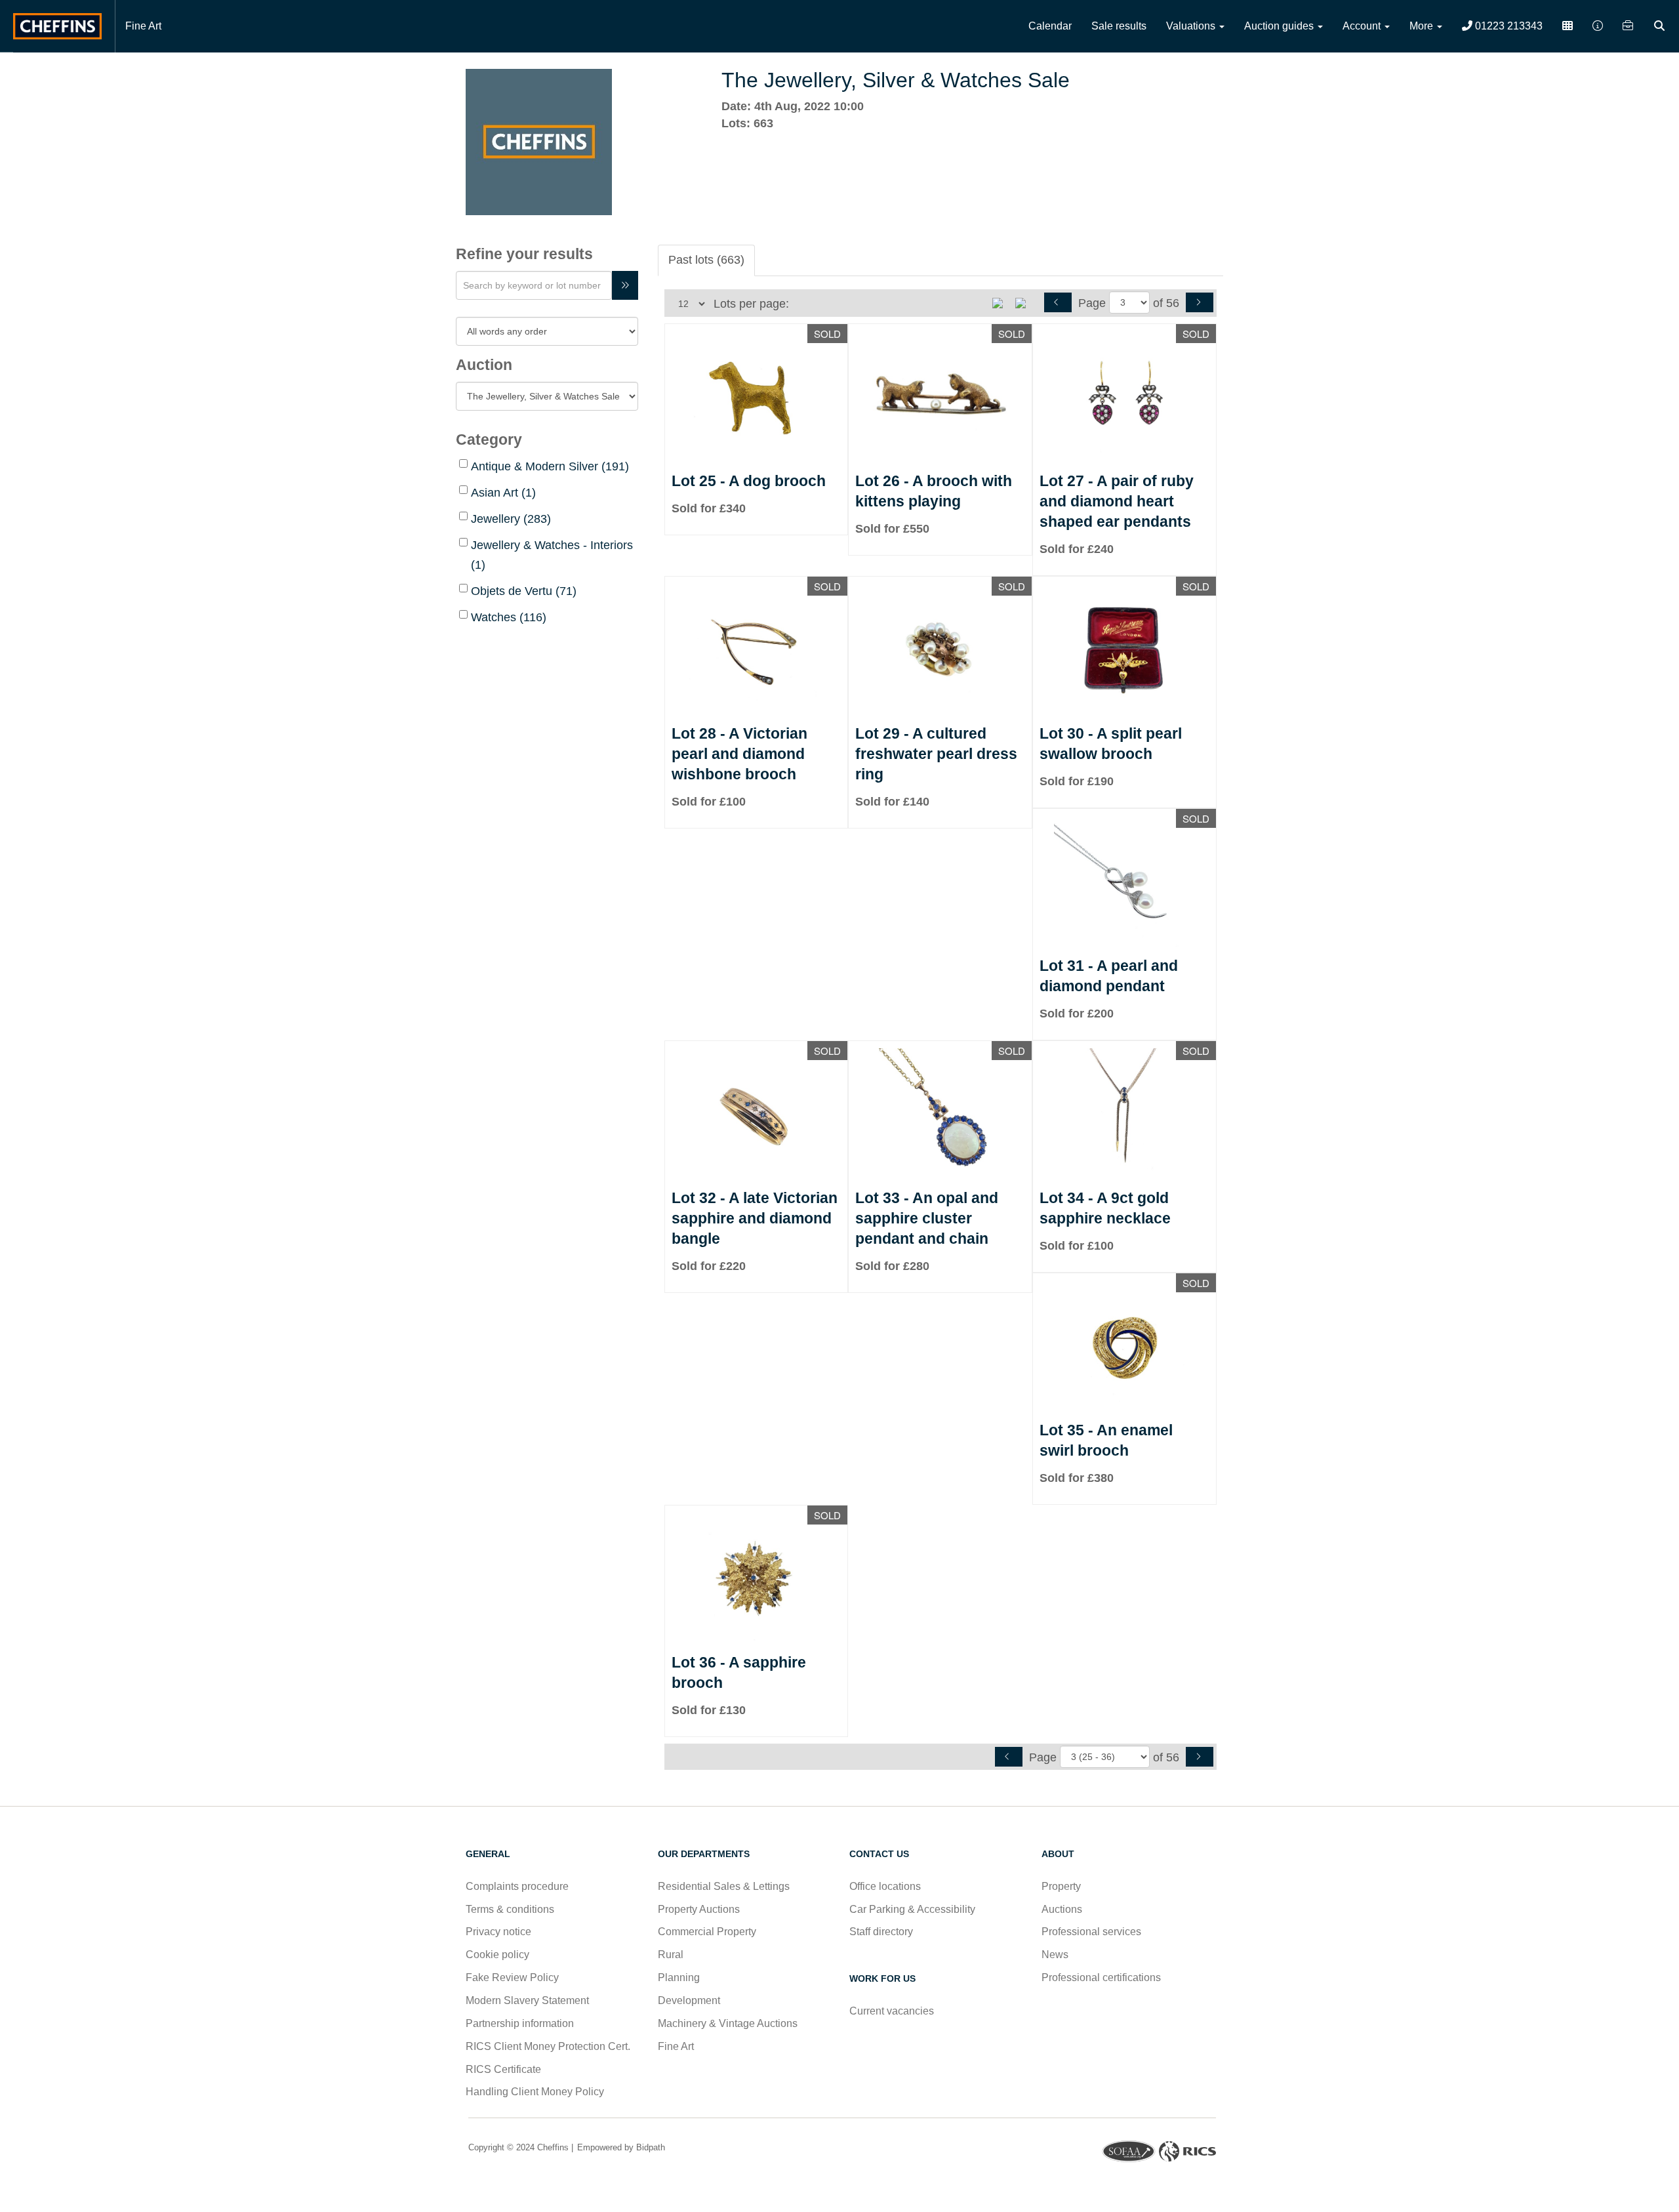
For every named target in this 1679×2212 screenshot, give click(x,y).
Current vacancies (892, 2011)
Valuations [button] (1192, 26)
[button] (1661, 26)
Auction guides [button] (1280, 26)
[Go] (625, 285)
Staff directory (881, 1932)
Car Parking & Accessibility (912, 1909)
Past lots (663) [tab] (706, 260)
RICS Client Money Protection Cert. (548, 2046)
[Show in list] (1002, 302)
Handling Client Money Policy (535, 2092)
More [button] (1423, 26)
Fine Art (143, 26)
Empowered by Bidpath (620, 2147)
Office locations (886, 1886)
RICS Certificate (503, 2069)
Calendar (1050, 26)
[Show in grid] (1025, 302)
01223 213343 (1507, 26)
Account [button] (1363, 26)
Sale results (1119, 26)
